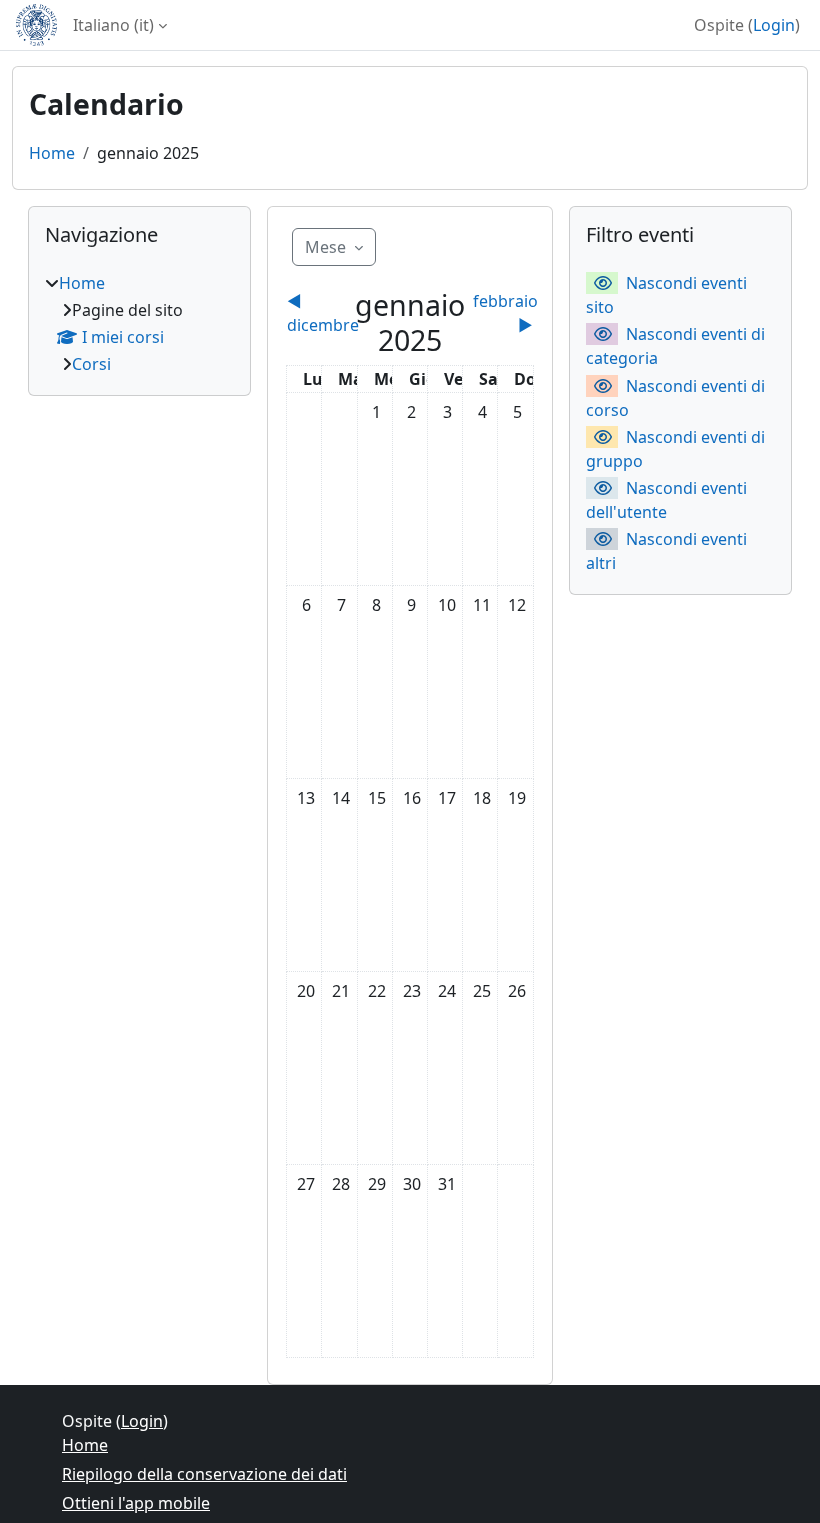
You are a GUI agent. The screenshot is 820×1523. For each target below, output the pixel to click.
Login (774, 25)
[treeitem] (139, 323)
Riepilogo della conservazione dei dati (204, 1474)
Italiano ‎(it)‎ (113, 25)
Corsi (91, 364)
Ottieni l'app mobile (136, 1503)
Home (52, 153)
